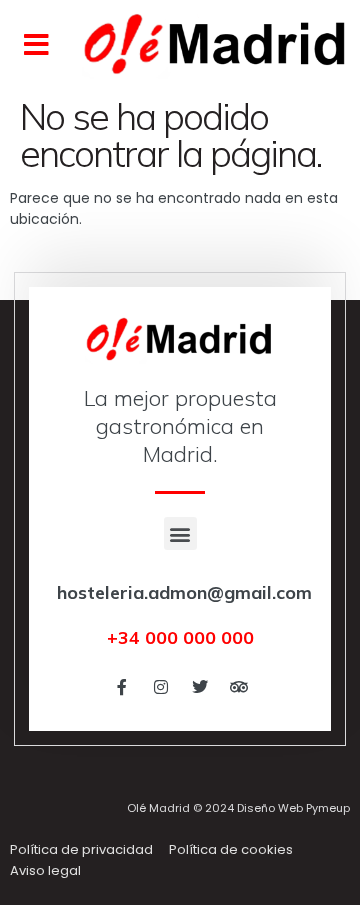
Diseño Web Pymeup (293, 808)
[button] (36, 45)
